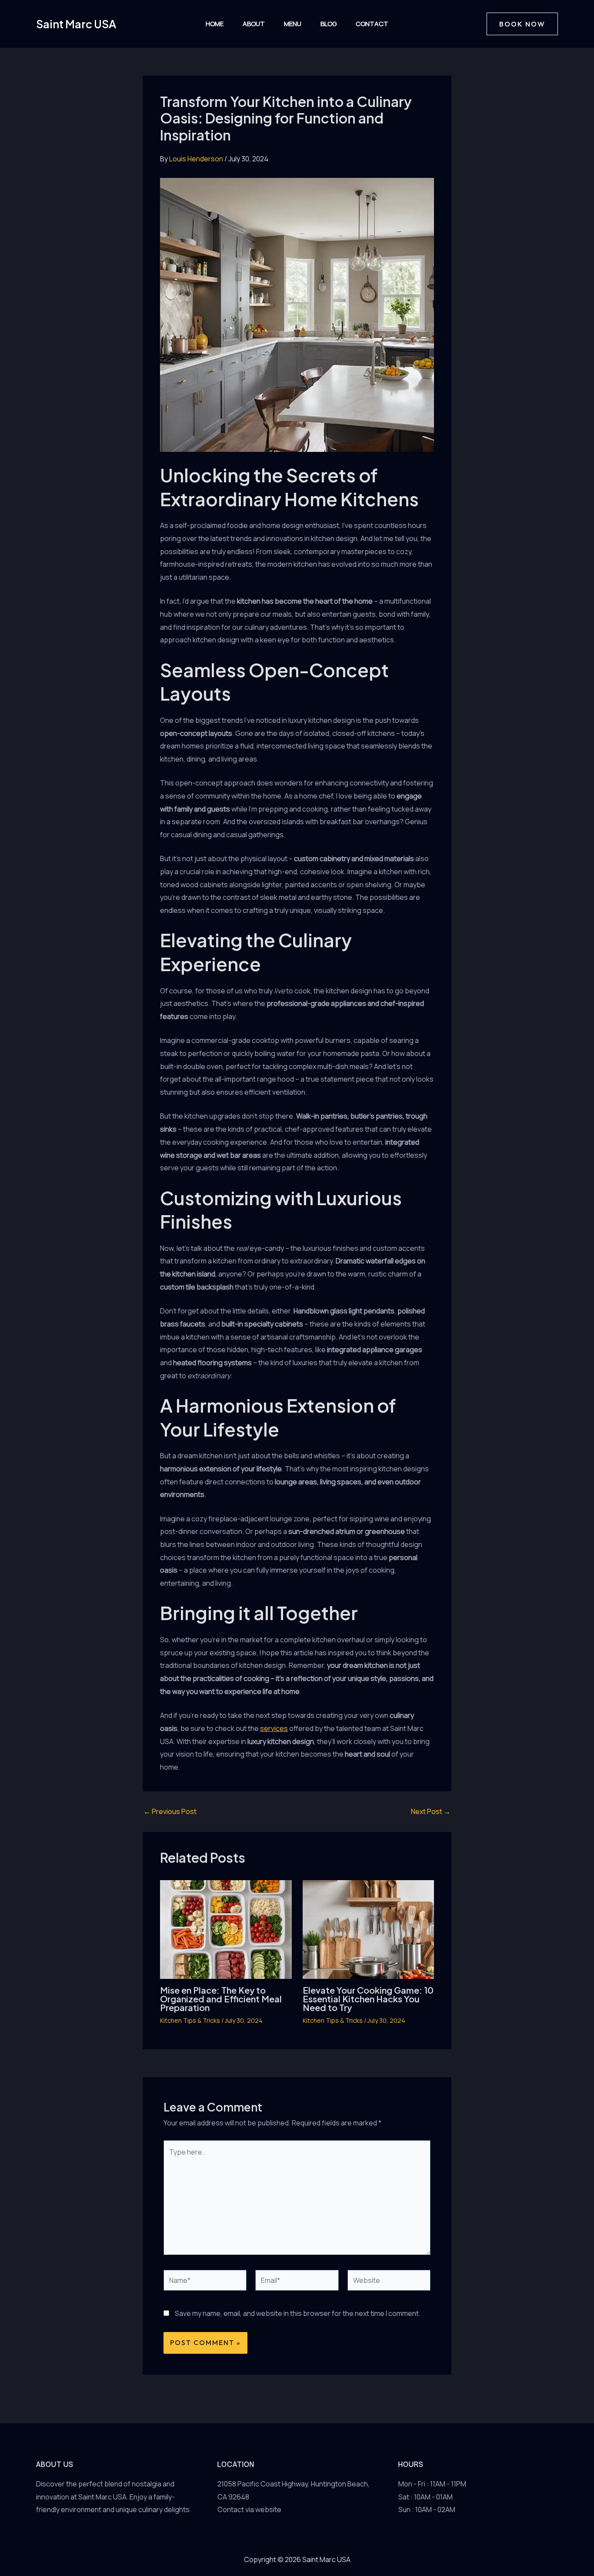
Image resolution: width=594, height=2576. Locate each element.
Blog (329, 24)
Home (215, 24)
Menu (293, 24)
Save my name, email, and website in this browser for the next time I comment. (298, 2313)
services (274, 1728)
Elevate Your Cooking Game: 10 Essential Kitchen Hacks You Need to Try (368, 1999)
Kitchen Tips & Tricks (190, 2020)
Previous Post (170, 1811)
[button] (522, 24)
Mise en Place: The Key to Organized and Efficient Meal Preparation (221, 1999)
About (254, 24)
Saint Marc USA (76, 24)
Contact (372, 24)
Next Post (431, 1811)
